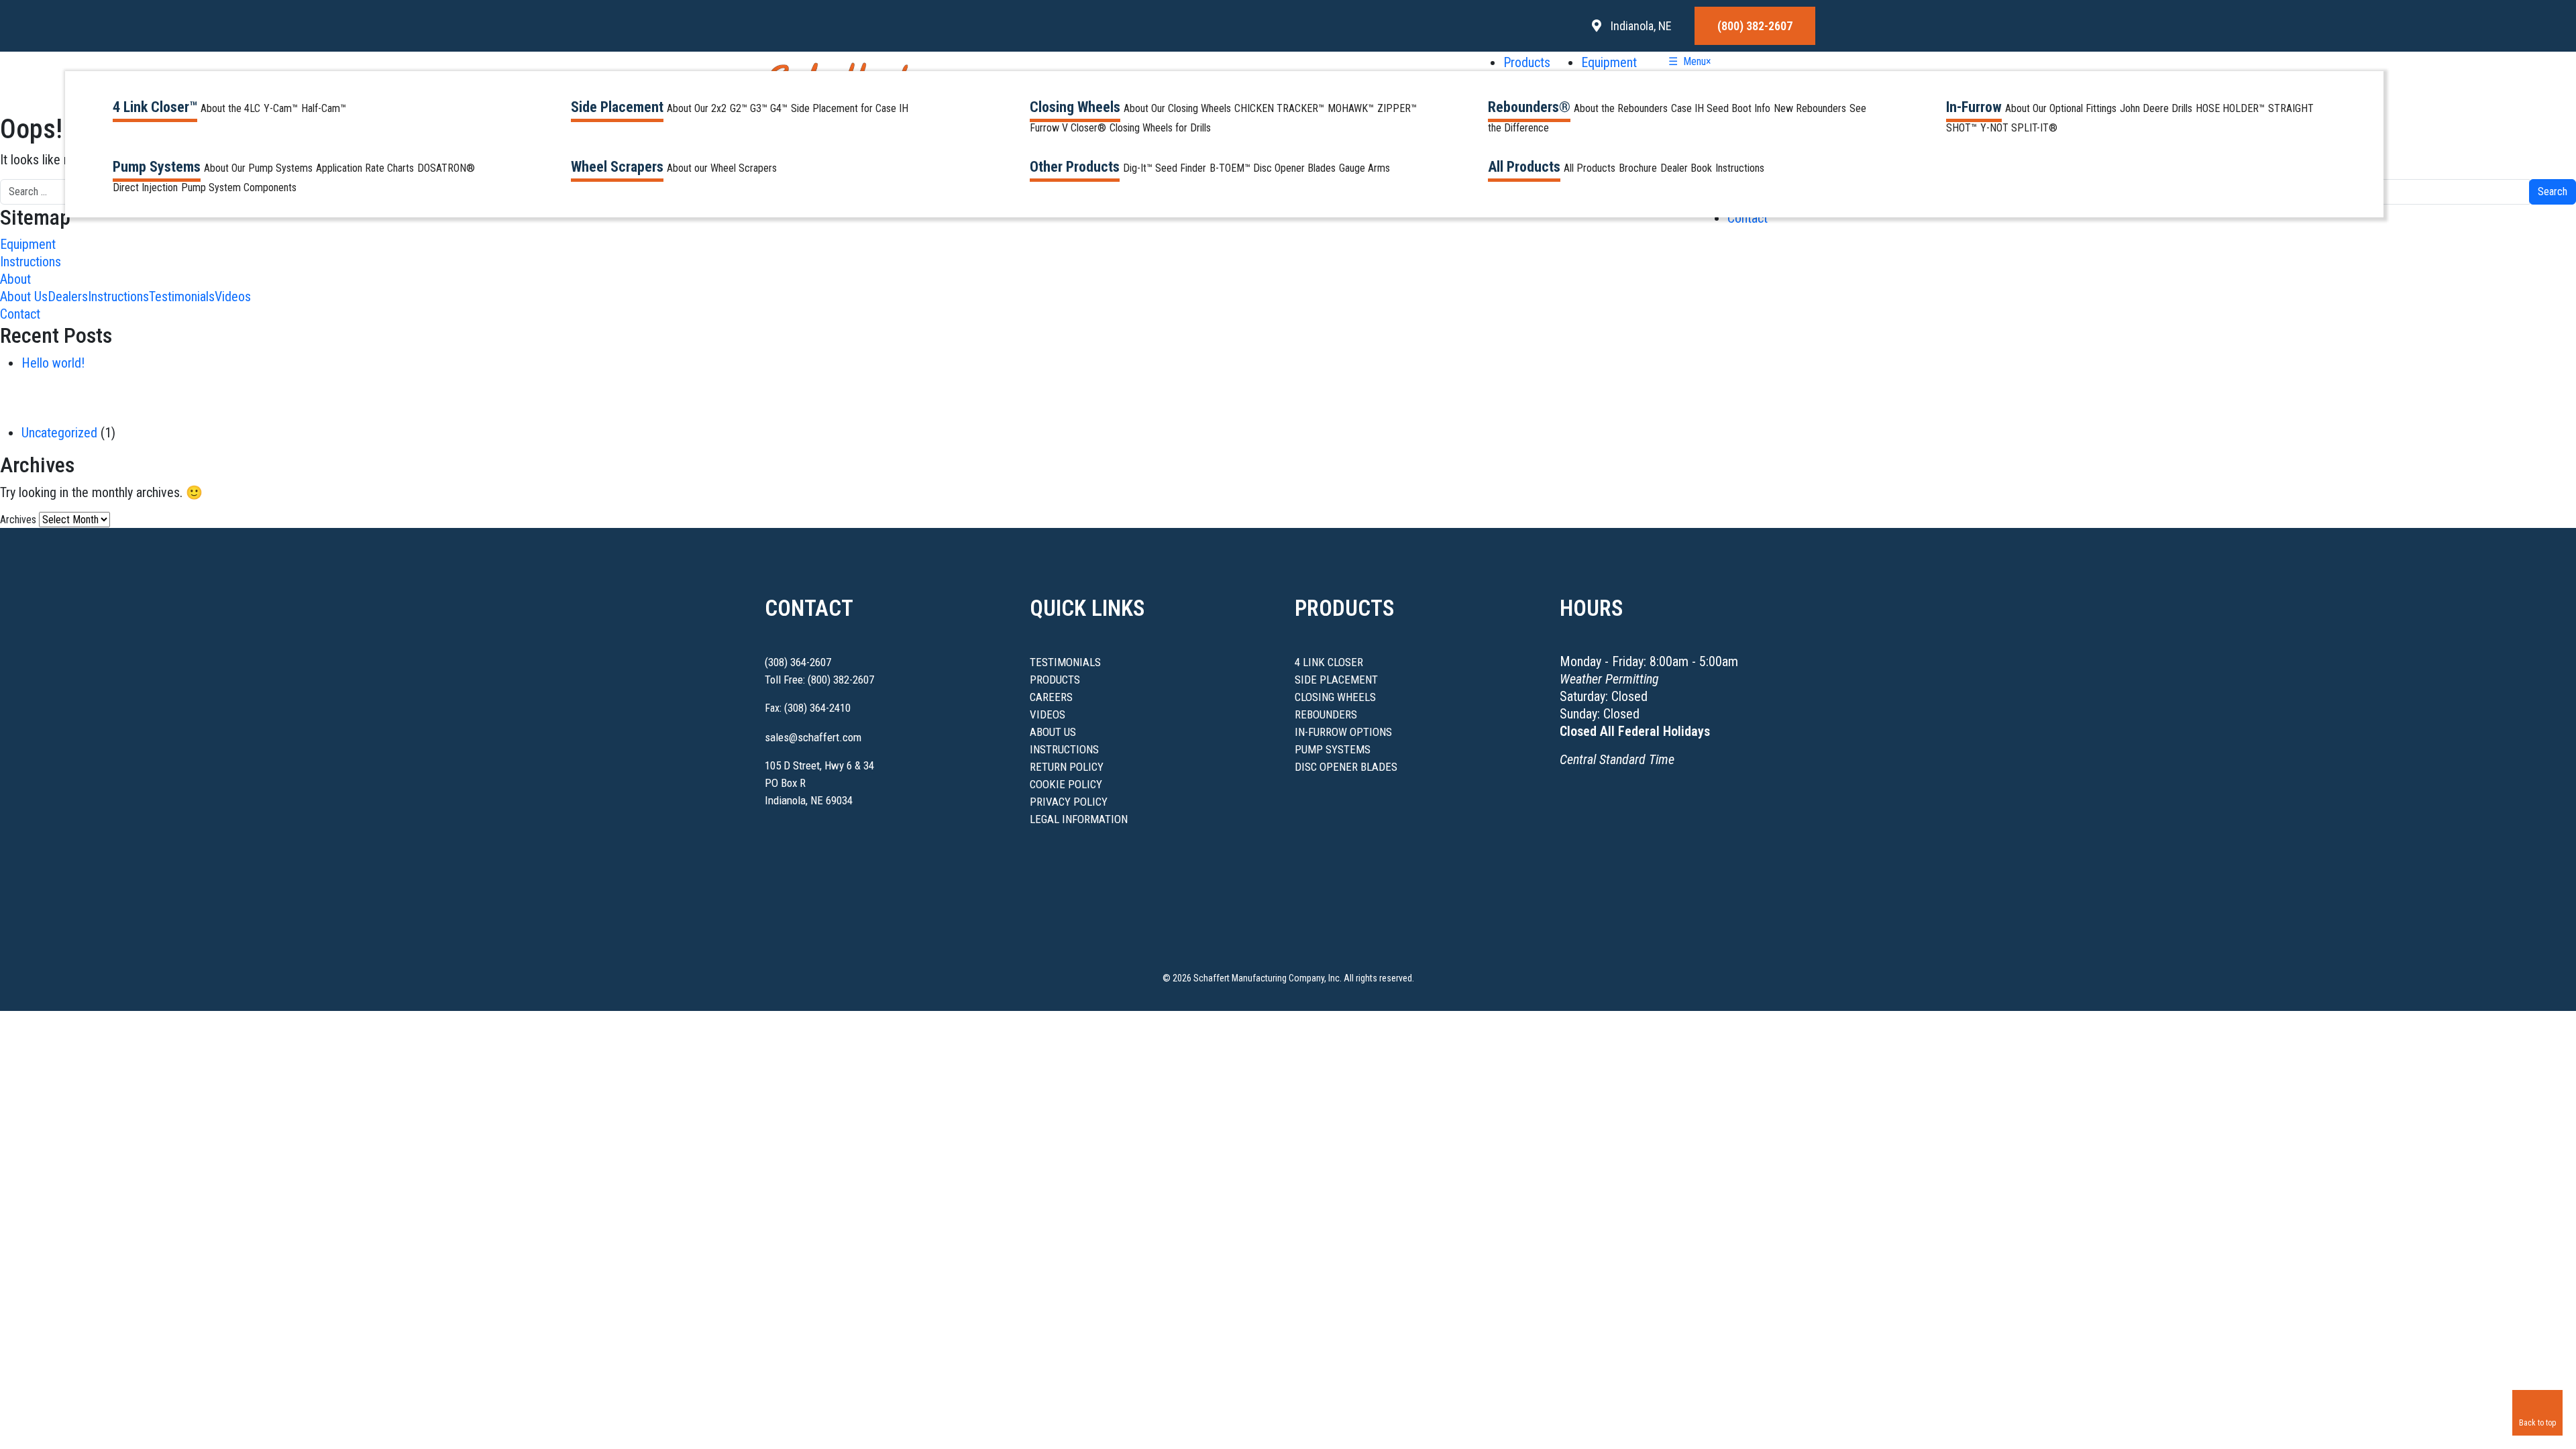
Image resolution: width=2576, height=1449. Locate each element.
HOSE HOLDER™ (2230, 108)
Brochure (1638, 168)
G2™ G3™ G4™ (759, 108)
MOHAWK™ (1351, 108)
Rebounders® (1529, 107)
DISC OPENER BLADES (1346, 767)
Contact (1748, 218)
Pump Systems (157, 167)
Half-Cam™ (324, 108)
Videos (233, 297)
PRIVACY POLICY (1069, 802)
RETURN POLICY (1067, 767)
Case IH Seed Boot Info (1721, 108)
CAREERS (1051, 697)
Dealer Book (1686, 168)
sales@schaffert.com (813, 737)
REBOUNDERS (1326, 714)
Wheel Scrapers (617, 167)
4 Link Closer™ (155, 107)
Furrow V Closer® (1068, 128)
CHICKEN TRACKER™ (1279, 108)
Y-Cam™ (281, 108)
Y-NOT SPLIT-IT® (2019, 128)
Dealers (68, 297)
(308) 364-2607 (798, 662)
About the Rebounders (1621, 108)
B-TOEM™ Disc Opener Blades (1273, 168)
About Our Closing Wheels (1177, 108)
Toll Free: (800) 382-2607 (819, 680)
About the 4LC (230, 108)
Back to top (2537, 1423)
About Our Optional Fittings (2061, 108)
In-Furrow (1974, 107)
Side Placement (617, 107)
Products (1528, 62)
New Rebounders (1810, 108)
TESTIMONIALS (1065, 662)
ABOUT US (1053, 732)
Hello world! (53, 363)
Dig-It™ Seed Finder (1165, 168)
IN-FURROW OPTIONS (1343, 732)
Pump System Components (239, 187)
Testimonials (182, 297)
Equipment (1609, 62)
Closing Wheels (1075, 107)
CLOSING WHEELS (1335, 697)
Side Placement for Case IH (850, 108)
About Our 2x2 (697, 108)
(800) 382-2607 (1755, 26)
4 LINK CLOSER (1329, 662)
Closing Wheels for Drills (1160, 128)
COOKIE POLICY (1066, 784)
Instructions (1740, 168)
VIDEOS (1048, 714)
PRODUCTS (1055, 680)
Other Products (1075, 167)
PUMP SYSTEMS (1333, 749)
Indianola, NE (1640, 26)
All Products (1524, 167)
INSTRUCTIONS (1064, 749)
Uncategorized (59, 433)
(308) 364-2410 (817, 708)
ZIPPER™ (1397, 108)
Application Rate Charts (365, 168)
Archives (18, 520)
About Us (24, 297)
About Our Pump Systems (258, 168)
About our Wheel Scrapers (722, 168)
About (15, 279)
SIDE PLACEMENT (1336, 680)
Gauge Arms (1364, 168)
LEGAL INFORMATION (1079, 819)
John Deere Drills (2156, 108)
